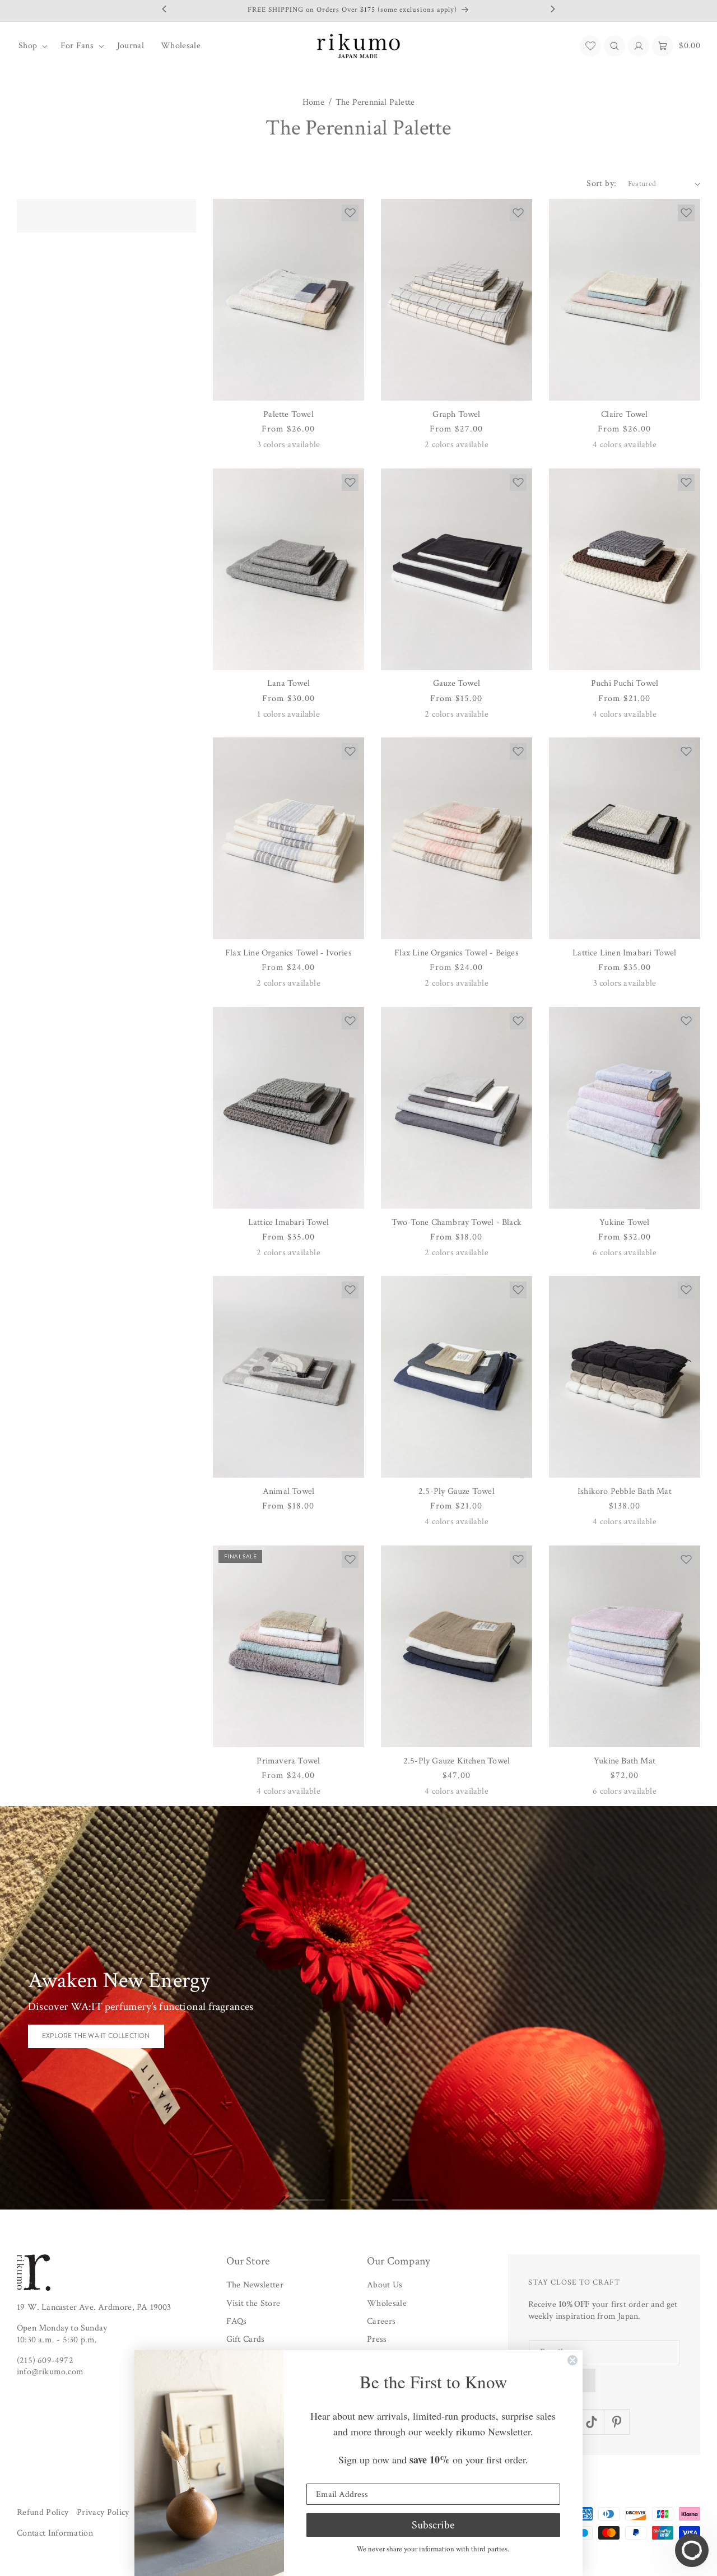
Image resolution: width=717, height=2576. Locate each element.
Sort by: (601, 184)
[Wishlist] (590, 46)
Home (314, 103)
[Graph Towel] (457, 300)
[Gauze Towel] (457, 569)
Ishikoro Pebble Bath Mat (625, 1491)
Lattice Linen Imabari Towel (624, 953)
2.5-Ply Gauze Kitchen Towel (457, 1761)
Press (377, 2340)
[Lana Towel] (288, 569)
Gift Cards (246, 2340)
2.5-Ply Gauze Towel (457, 1491)
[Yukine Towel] (625, 1108)
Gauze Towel (457, 683)
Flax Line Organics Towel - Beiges (457, 953)
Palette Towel (288, 414)
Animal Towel (288, 1491)
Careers (381, 2321)
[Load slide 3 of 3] (410, 2200)
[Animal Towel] (288, 1377)
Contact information (55, 2534)
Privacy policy (103, 2512)
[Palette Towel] (288, 300)
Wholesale (387, 2303)
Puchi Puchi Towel (625, 683)
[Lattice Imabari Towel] (288, 1108)
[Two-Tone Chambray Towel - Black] (457, 1108)
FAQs (237, 2321)
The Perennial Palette (375, 103)
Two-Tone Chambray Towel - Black (457, 1222)
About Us (385, 2285)
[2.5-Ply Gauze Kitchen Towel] (457, 1646)
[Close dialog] (572, 2360)
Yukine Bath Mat (625, 1761)
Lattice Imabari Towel (288, 1222)
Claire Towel (624, 414)
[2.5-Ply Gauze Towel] (457, 1377)
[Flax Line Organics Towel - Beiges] (457, 838)
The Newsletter (255, 2285)
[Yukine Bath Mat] (625, 1646)
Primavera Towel (288, 1761)
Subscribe (433, 2525)
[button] (31, 46)
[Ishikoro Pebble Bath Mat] (625, 1377)
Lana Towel (288, 683)
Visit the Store (253, 2303)
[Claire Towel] (625, 300)
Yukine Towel (624, 1222)
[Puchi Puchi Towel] (625, 569)
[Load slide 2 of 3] (358, 2200)
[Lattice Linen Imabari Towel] (625, 838)
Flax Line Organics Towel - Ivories (288, 953)
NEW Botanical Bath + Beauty (96, 2043)
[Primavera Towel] (288, 1646)
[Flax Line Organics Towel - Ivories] (288, 838)
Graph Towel (456, 414)
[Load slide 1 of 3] (307, 2200)
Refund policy (43, 2512)
